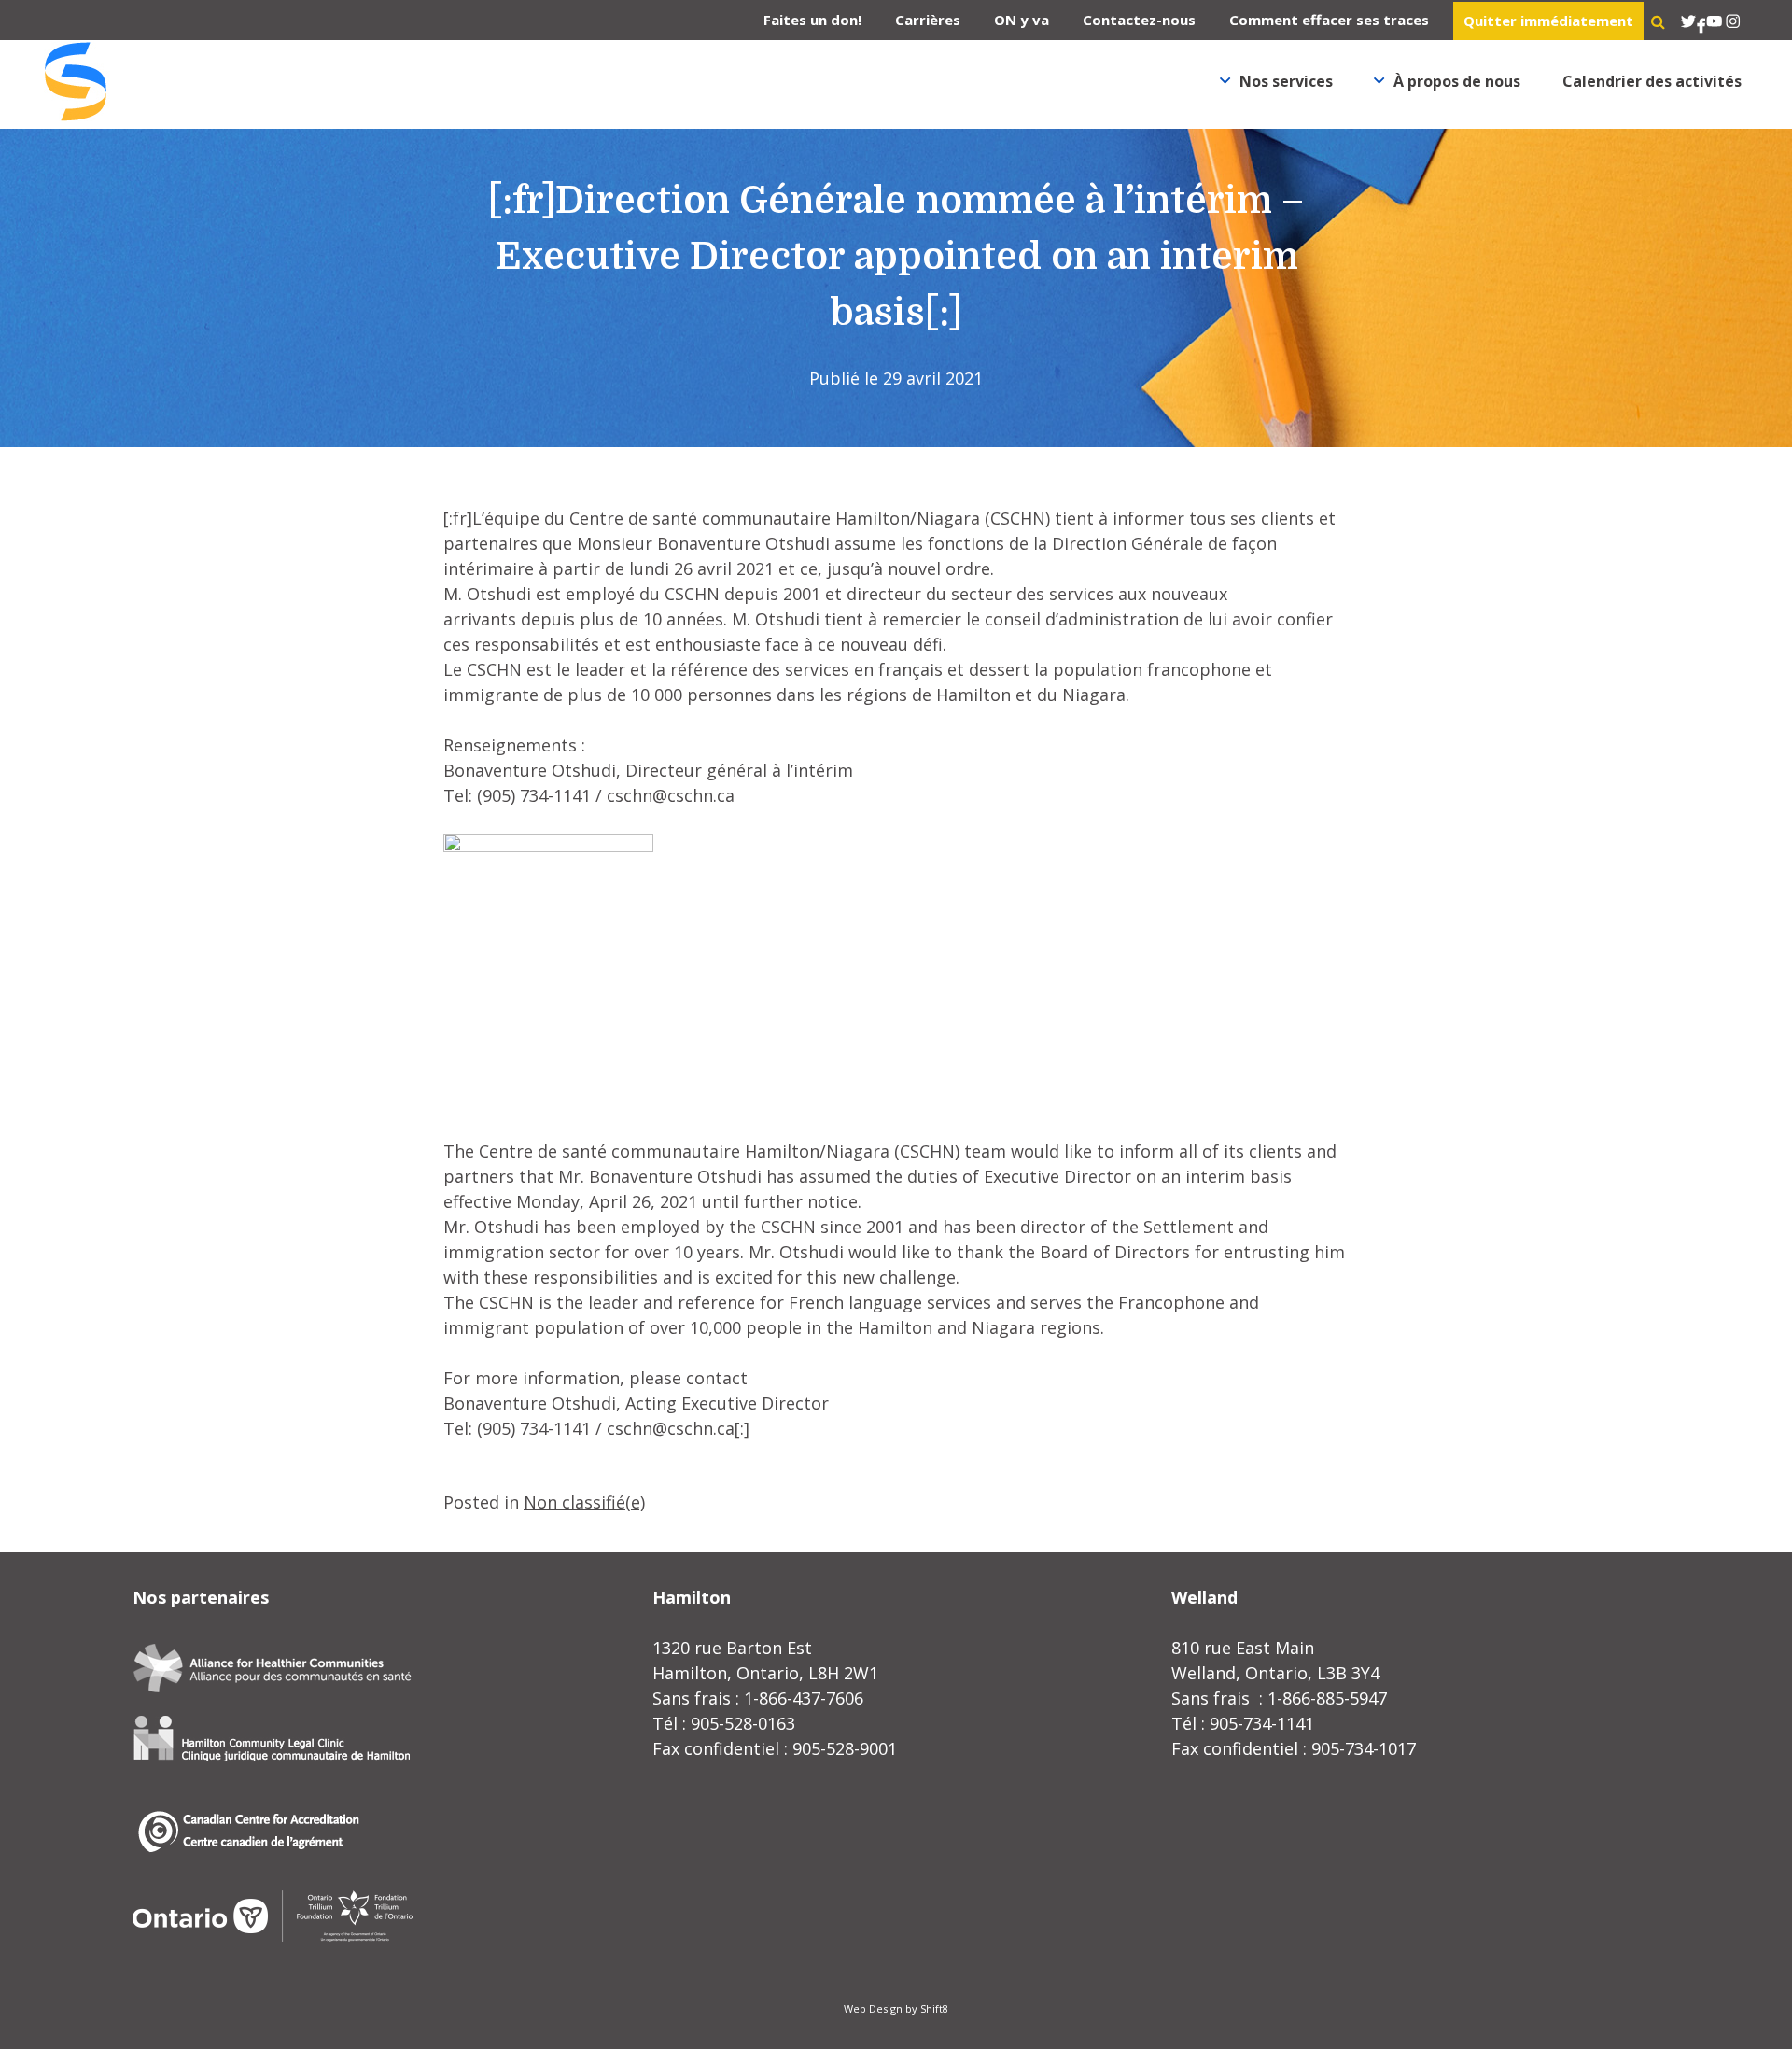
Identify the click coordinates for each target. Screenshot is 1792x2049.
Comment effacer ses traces (1329, 20)
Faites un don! (812, 20)
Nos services (1286, 81)
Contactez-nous (1139, 20)
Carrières (928, 20)
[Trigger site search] (1658, 21)
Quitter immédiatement (1548, 21)
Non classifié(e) (584, 1502)
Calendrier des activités (1652, 81)
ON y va (1022, 20)
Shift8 (934, 2008)
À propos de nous (1457, 81)
